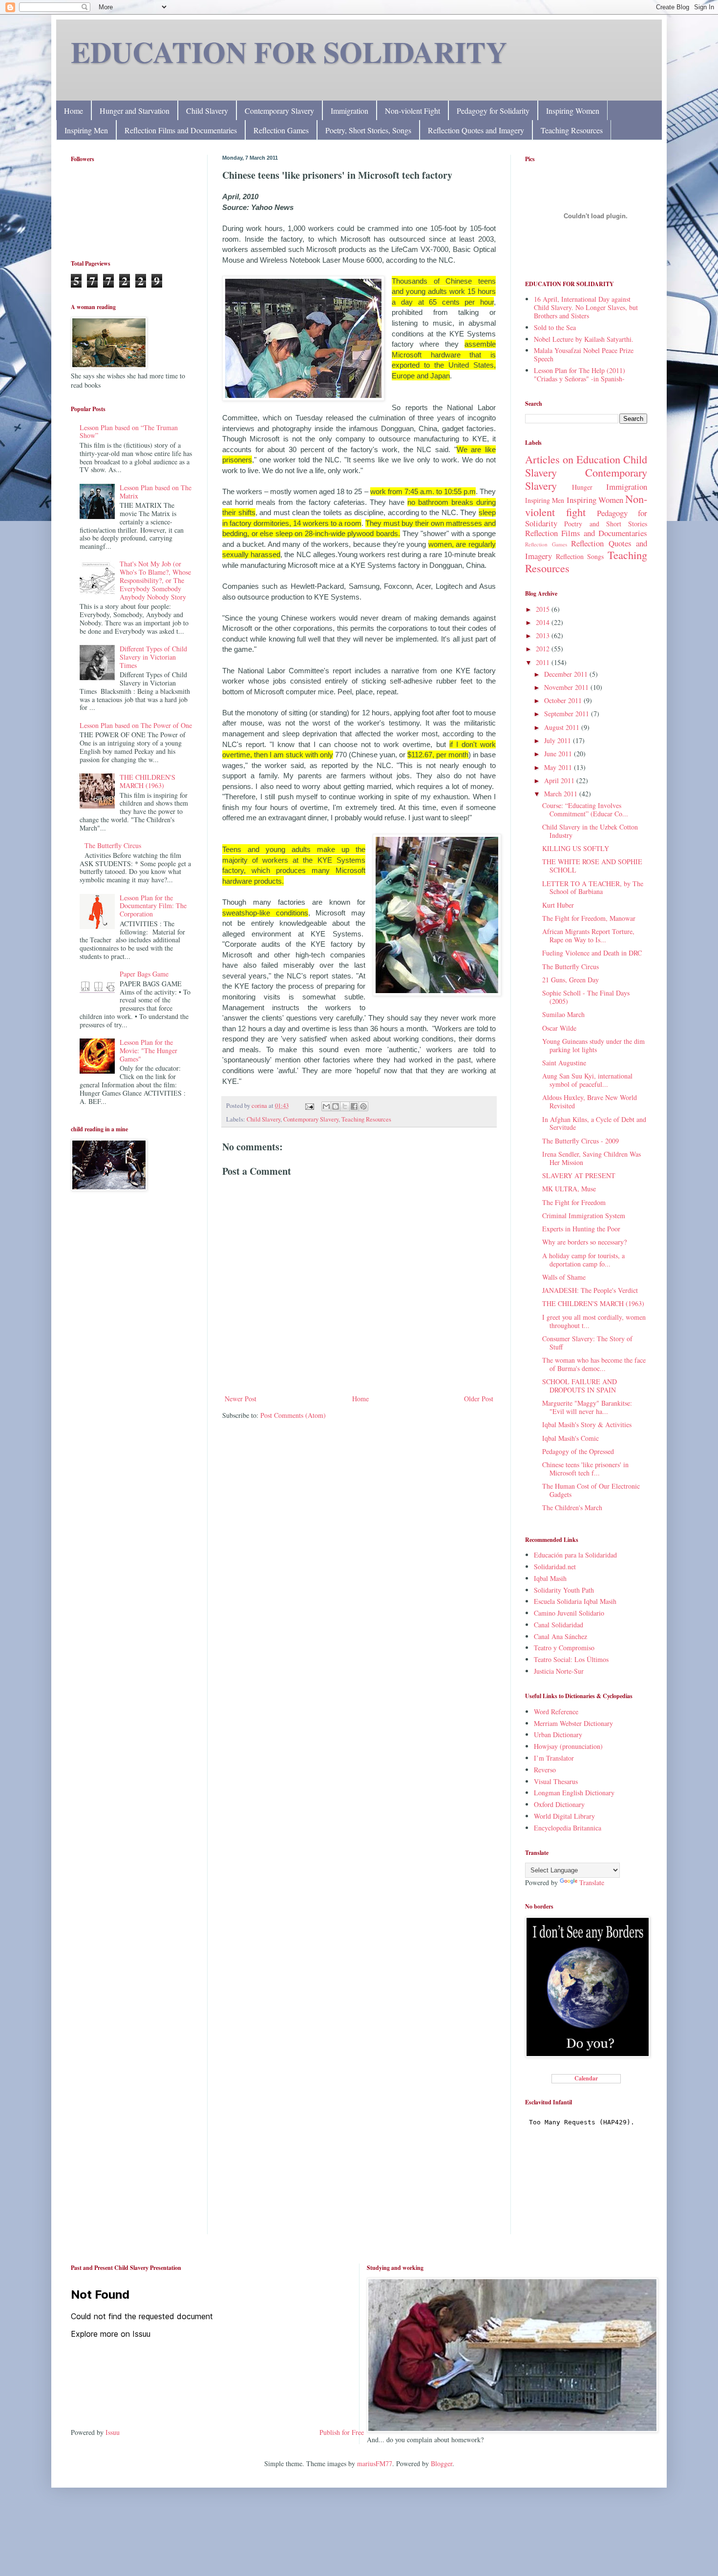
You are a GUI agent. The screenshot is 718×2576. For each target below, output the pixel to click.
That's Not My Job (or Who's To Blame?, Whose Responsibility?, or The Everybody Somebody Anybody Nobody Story (155, 580)
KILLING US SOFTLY (576, 848)
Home (74, 111)
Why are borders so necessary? (584, 1242)
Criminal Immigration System (584, 1215)
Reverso (545, 1770)
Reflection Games (281, 130)
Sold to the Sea (555, 327)
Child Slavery (207, 111)
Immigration (349, 111)
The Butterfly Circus (113, 845)
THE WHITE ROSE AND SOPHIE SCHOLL (592, 866)
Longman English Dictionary (574, 1793)
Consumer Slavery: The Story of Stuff (587, 1343)
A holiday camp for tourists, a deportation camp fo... (583, 1260)
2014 (544, 622)
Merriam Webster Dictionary (573, 1723)
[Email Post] (309, 1106)
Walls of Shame (564, 1277)
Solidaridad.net (555, 1567)
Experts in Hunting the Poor (581, 1229)
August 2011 (563, 727)
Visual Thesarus (556, 1781)
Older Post (479, 1399)
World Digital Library (564, 1816)
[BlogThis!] (336, 1106)
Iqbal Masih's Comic (570, 1438)
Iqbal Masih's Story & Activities (587, 1424)
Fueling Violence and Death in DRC (592, 953)
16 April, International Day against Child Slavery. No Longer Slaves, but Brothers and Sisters (586, 307)
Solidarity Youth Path (564, 1590)
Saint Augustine (564, 1063)
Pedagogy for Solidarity (493, 111)
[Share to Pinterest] (363, 1106)
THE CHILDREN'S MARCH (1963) (148, 781)
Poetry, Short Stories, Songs (368, 130)
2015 (544, 609)
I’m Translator (554, 1758)
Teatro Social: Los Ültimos (571, 1659)
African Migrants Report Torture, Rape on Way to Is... (588, 935)
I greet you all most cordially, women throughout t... (594, 1321)
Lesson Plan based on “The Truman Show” (129, 432)
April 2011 (560, 780)
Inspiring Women (573, 111)
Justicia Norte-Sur (559, 1671)
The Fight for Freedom (574, 1202)
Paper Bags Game (144, 974)
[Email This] (326, 1106)
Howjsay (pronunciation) (568, 1746)
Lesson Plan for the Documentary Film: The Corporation (153, 906)
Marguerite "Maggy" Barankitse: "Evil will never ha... (587, 1407)
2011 (544, 662)
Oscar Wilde (559, 1028)
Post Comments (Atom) (293, 1415)
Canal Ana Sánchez (560, 1636)
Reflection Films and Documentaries (181, 130)
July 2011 (559, 740)
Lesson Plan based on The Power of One (136, 725)
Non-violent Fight (412, 111)
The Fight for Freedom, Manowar (589, 918)
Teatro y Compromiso (564, 1648)
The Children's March (572, 1507)
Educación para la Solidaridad (575, 1555)
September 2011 (568, 714)
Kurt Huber (558, 905)
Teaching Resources (572, 130)
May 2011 (559, 767)
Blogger (442, 2463)
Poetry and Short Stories (606, 524)
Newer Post (241, 1399)
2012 (544, 649)
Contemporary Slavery (279, 111)
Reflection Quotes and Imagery (476, 130)
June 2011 (559, 754)
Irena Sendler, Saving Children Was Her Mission (591, 1158)
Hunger (582, 487)
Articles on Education (573, 459)
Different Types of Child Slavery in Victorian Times (153, 657)
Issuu (113, 2432)
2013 (544, 635)
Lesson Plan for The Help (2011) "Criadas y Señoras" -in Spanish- (580, 374)
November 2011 (567, 687)
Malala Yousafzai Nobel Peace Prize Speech (584, 354)
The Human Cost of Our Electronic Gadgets (591, 1490)
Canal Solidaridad (559, 1625)
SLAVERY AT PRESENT (579, 1175)
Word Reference (556, 1712)
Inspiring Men (86, 130)
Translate (592, 1882)
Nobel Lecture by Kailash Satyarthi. (584, 339)
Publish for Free (342, 2432)
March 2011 (562, 794)
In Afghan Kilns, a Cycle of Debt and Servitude (594, 1123)
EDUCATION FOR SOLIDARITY (289, 52)
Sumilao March (563, 1014)
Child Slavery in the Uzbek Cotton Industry (590, 831)
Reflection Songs (580, 556)
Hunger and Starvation (135, 111)
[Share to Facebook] (354, 1106)
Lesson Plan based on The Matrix (156, 492)
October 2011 (564, 700)
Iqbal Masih (550, 1578)
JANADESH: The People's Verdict (590, 1290)
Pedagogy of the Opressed (578, 1451)
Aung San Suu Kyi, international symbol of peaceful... (587, 1080)
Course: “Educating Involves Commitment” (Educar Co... (585, 810)
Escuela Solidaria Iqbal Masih (575, 1601)
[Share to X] (345, 1106)
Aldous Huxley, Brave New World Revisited (590, 1101)
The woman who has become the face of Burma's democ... (594, 1364)
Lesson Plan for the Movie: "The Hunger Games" (148, 1050)
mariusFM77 (375, 2463)
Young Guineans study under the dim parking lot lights (593, 1045)
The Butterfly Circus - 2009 (581, 1141)
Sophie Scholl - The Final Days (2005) (586, 997)
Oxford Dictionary (559, 1804)
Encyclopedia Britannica (568, 1828)
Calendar (586, 2078)
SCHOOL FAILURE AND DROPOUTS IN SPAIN (580, 1386)
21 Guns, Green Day (570, 980)
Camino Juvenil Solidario (569, 1613)
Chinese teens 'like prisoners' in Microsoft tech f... (585, 1469)
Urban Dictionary (558, 1735)
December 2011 (567, 674)
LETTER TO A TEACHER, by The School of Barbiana (593, 888)
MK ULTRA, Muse (569, 1189)
